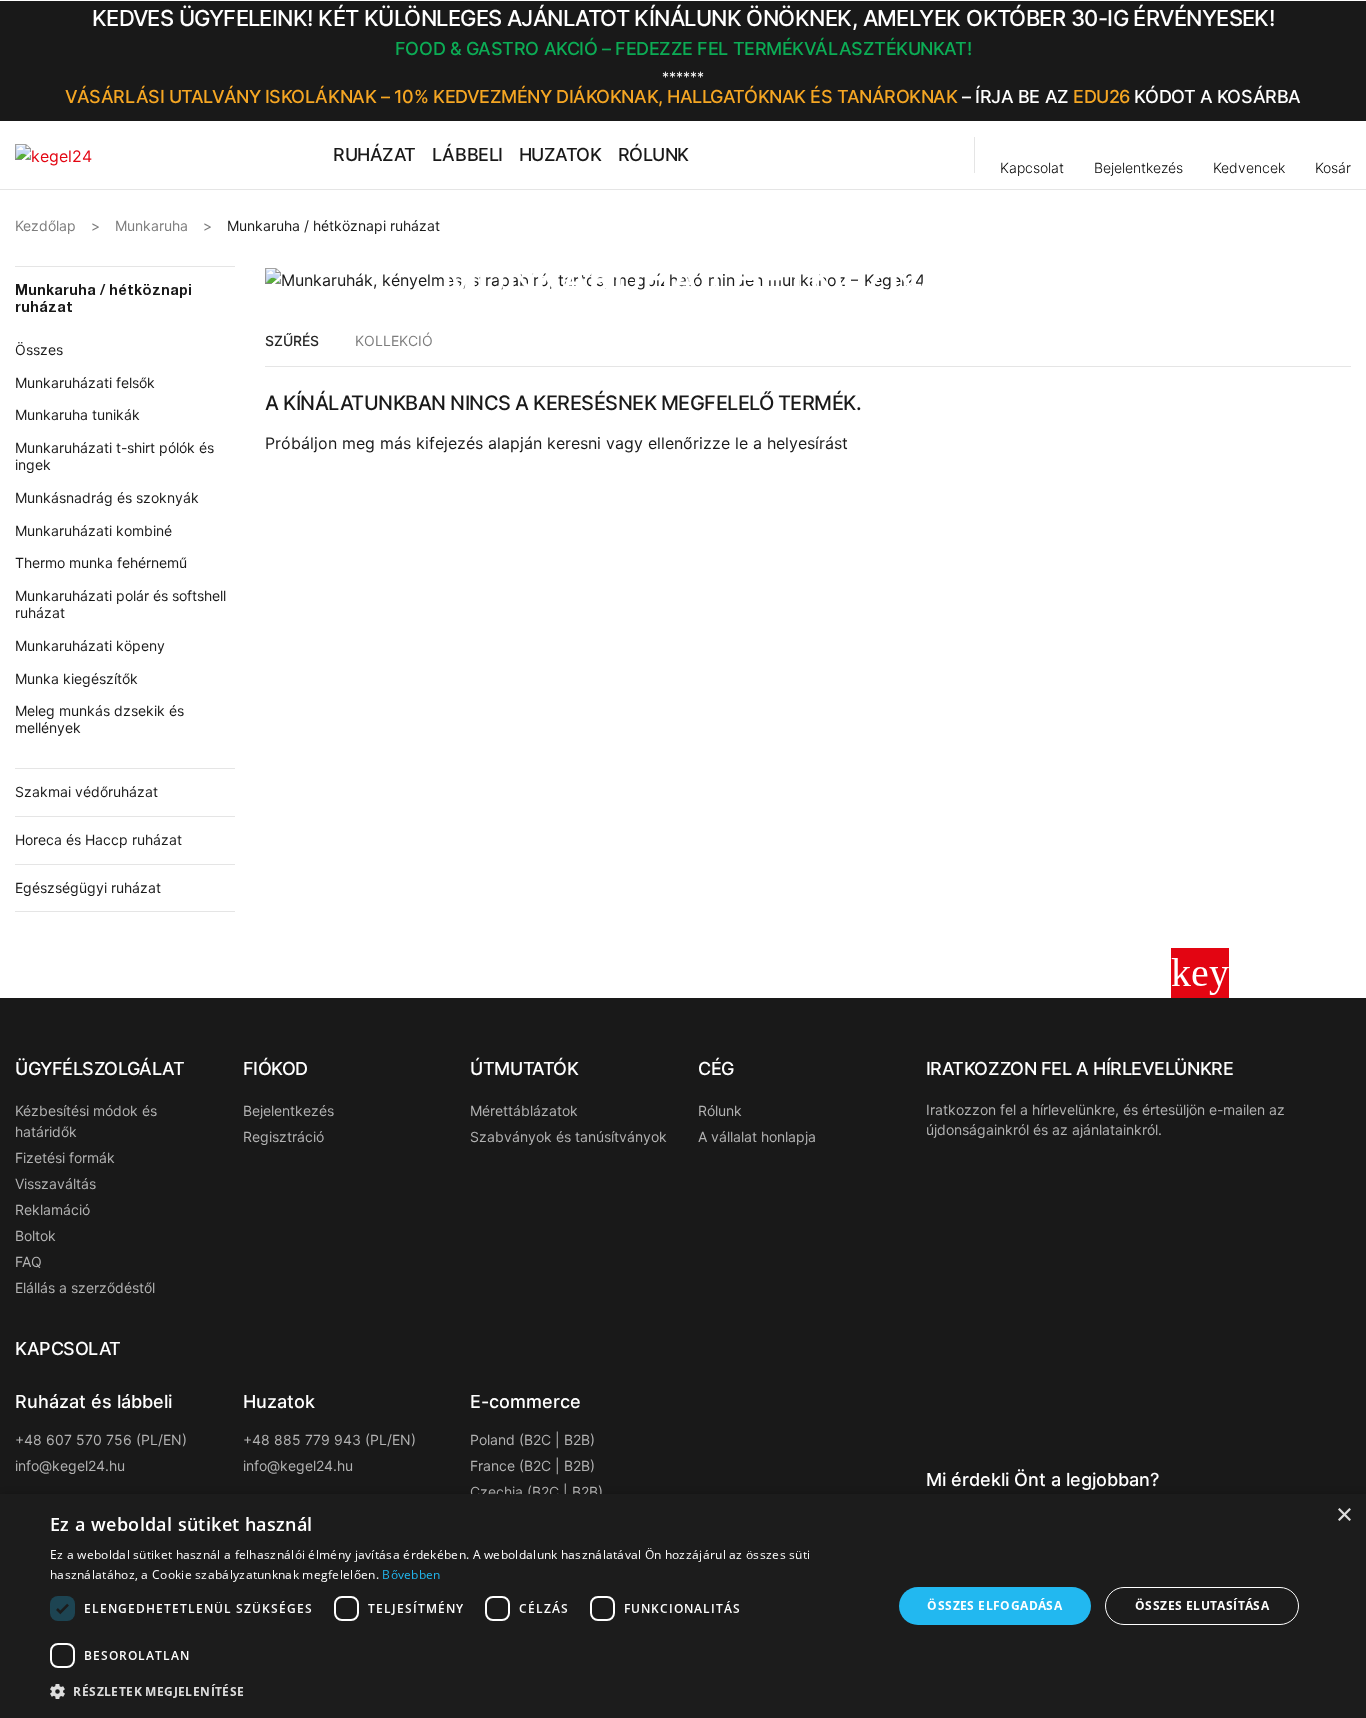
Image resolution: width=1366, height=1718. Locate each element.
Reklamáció (52, 1209)
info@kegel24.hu (70, 1465)
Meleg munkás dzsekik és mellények (99, 719)
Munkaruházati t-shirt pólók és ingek (114, 456)
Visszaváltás (55, 1183)
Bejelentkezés (288, 1110)
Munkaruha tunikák (77, 414)
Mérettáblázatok (524, 1110)
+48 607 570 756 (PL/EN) (101, 1439)
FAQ (28, 1261)
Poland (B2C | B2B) (532, 1439)
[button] (1344, 61)
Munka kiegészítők (76, 678)
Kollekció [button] (394, 340)
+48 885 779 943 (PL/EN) (329, 1439)
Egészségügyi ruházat (88, 887)
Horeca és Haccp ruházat (98, 839)
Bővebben (411, 1574)
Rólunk (720, 1110)
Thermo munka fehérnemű (101, 562)
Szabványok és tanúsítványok (568, 1136)
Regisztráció (283, 1136)
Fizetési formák (65, 1157)
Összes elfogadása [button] (994, 1605)
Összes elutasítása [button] (1202, 1605)
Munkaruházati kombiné (93, 530)
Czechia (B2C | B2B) (536, 1491)
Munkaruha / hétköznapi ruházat (103, 298)
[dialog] (683, 1606)
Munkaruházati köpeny (90, 645)
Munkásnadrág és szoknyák (107, 497)
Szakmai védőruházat (86, 791)
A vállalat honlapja (757, 1136)
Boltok (35, 1235)
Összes (39, 349)
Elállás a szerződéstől (85, 1287)
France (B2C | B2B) (532, 1465)
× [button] (1343, 1515)
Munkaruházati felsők (85, 382)
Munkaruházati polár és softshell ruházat (120, 604)
